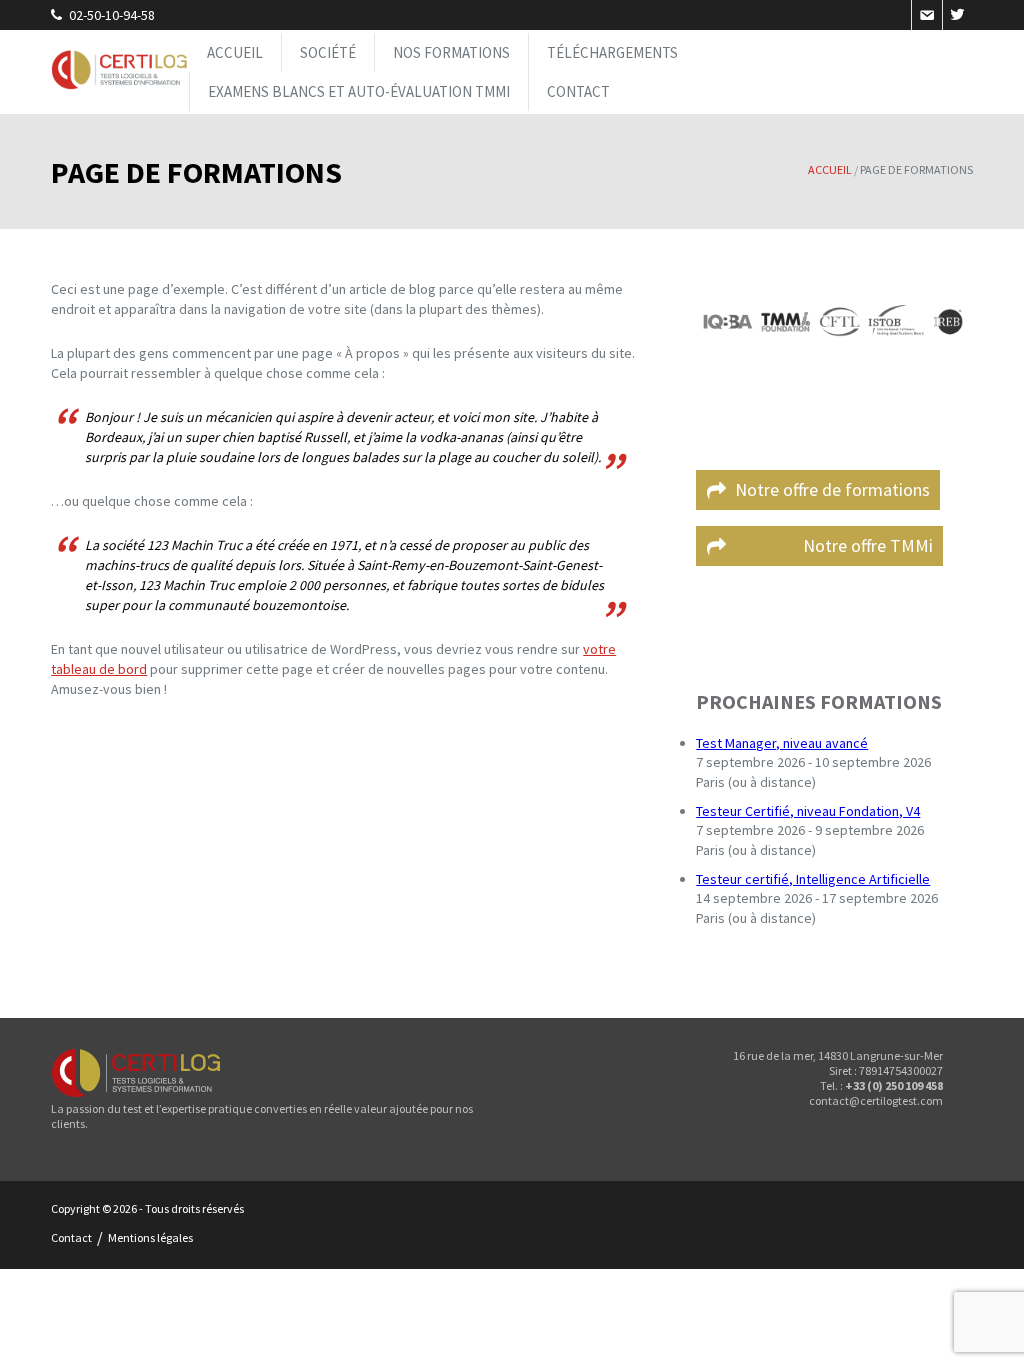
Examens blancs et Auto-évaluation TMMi (359, 91)
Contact (578, 91)
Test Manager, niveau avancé (782, 743)
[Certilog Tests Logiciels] (120, 72)
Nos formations (451, 52)
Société (328, 52)
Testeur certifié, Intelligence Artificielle (813, 879)
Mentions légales (150, 1237)
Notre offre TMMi (834, 545)
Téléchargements (612, 52)
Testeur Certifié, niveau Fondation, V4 (808, 811)
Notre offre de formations (832, 489)
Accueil (235, 52)
